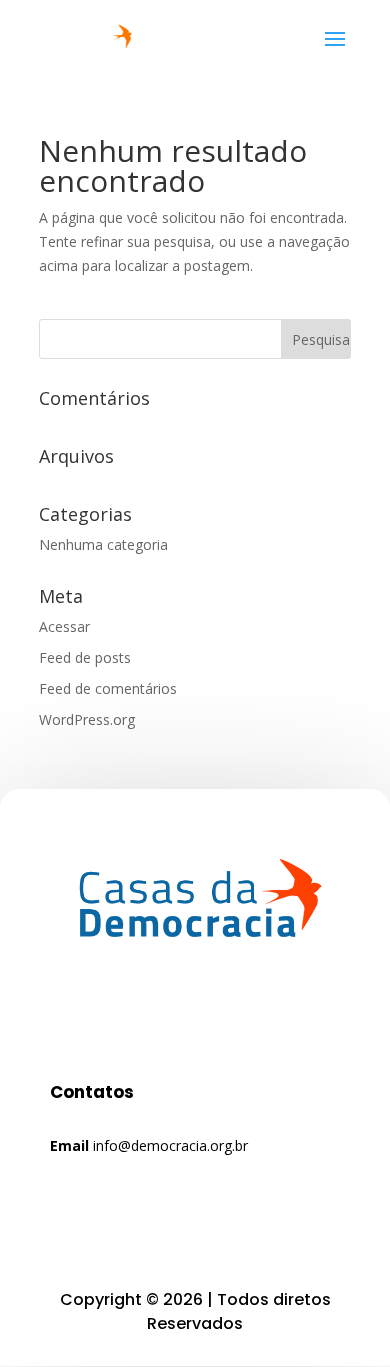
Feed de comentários (108, 688)
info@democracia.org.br (168, 1145)
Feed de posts (85, 657)
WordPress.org (87, 719)
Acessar (64, 626)
